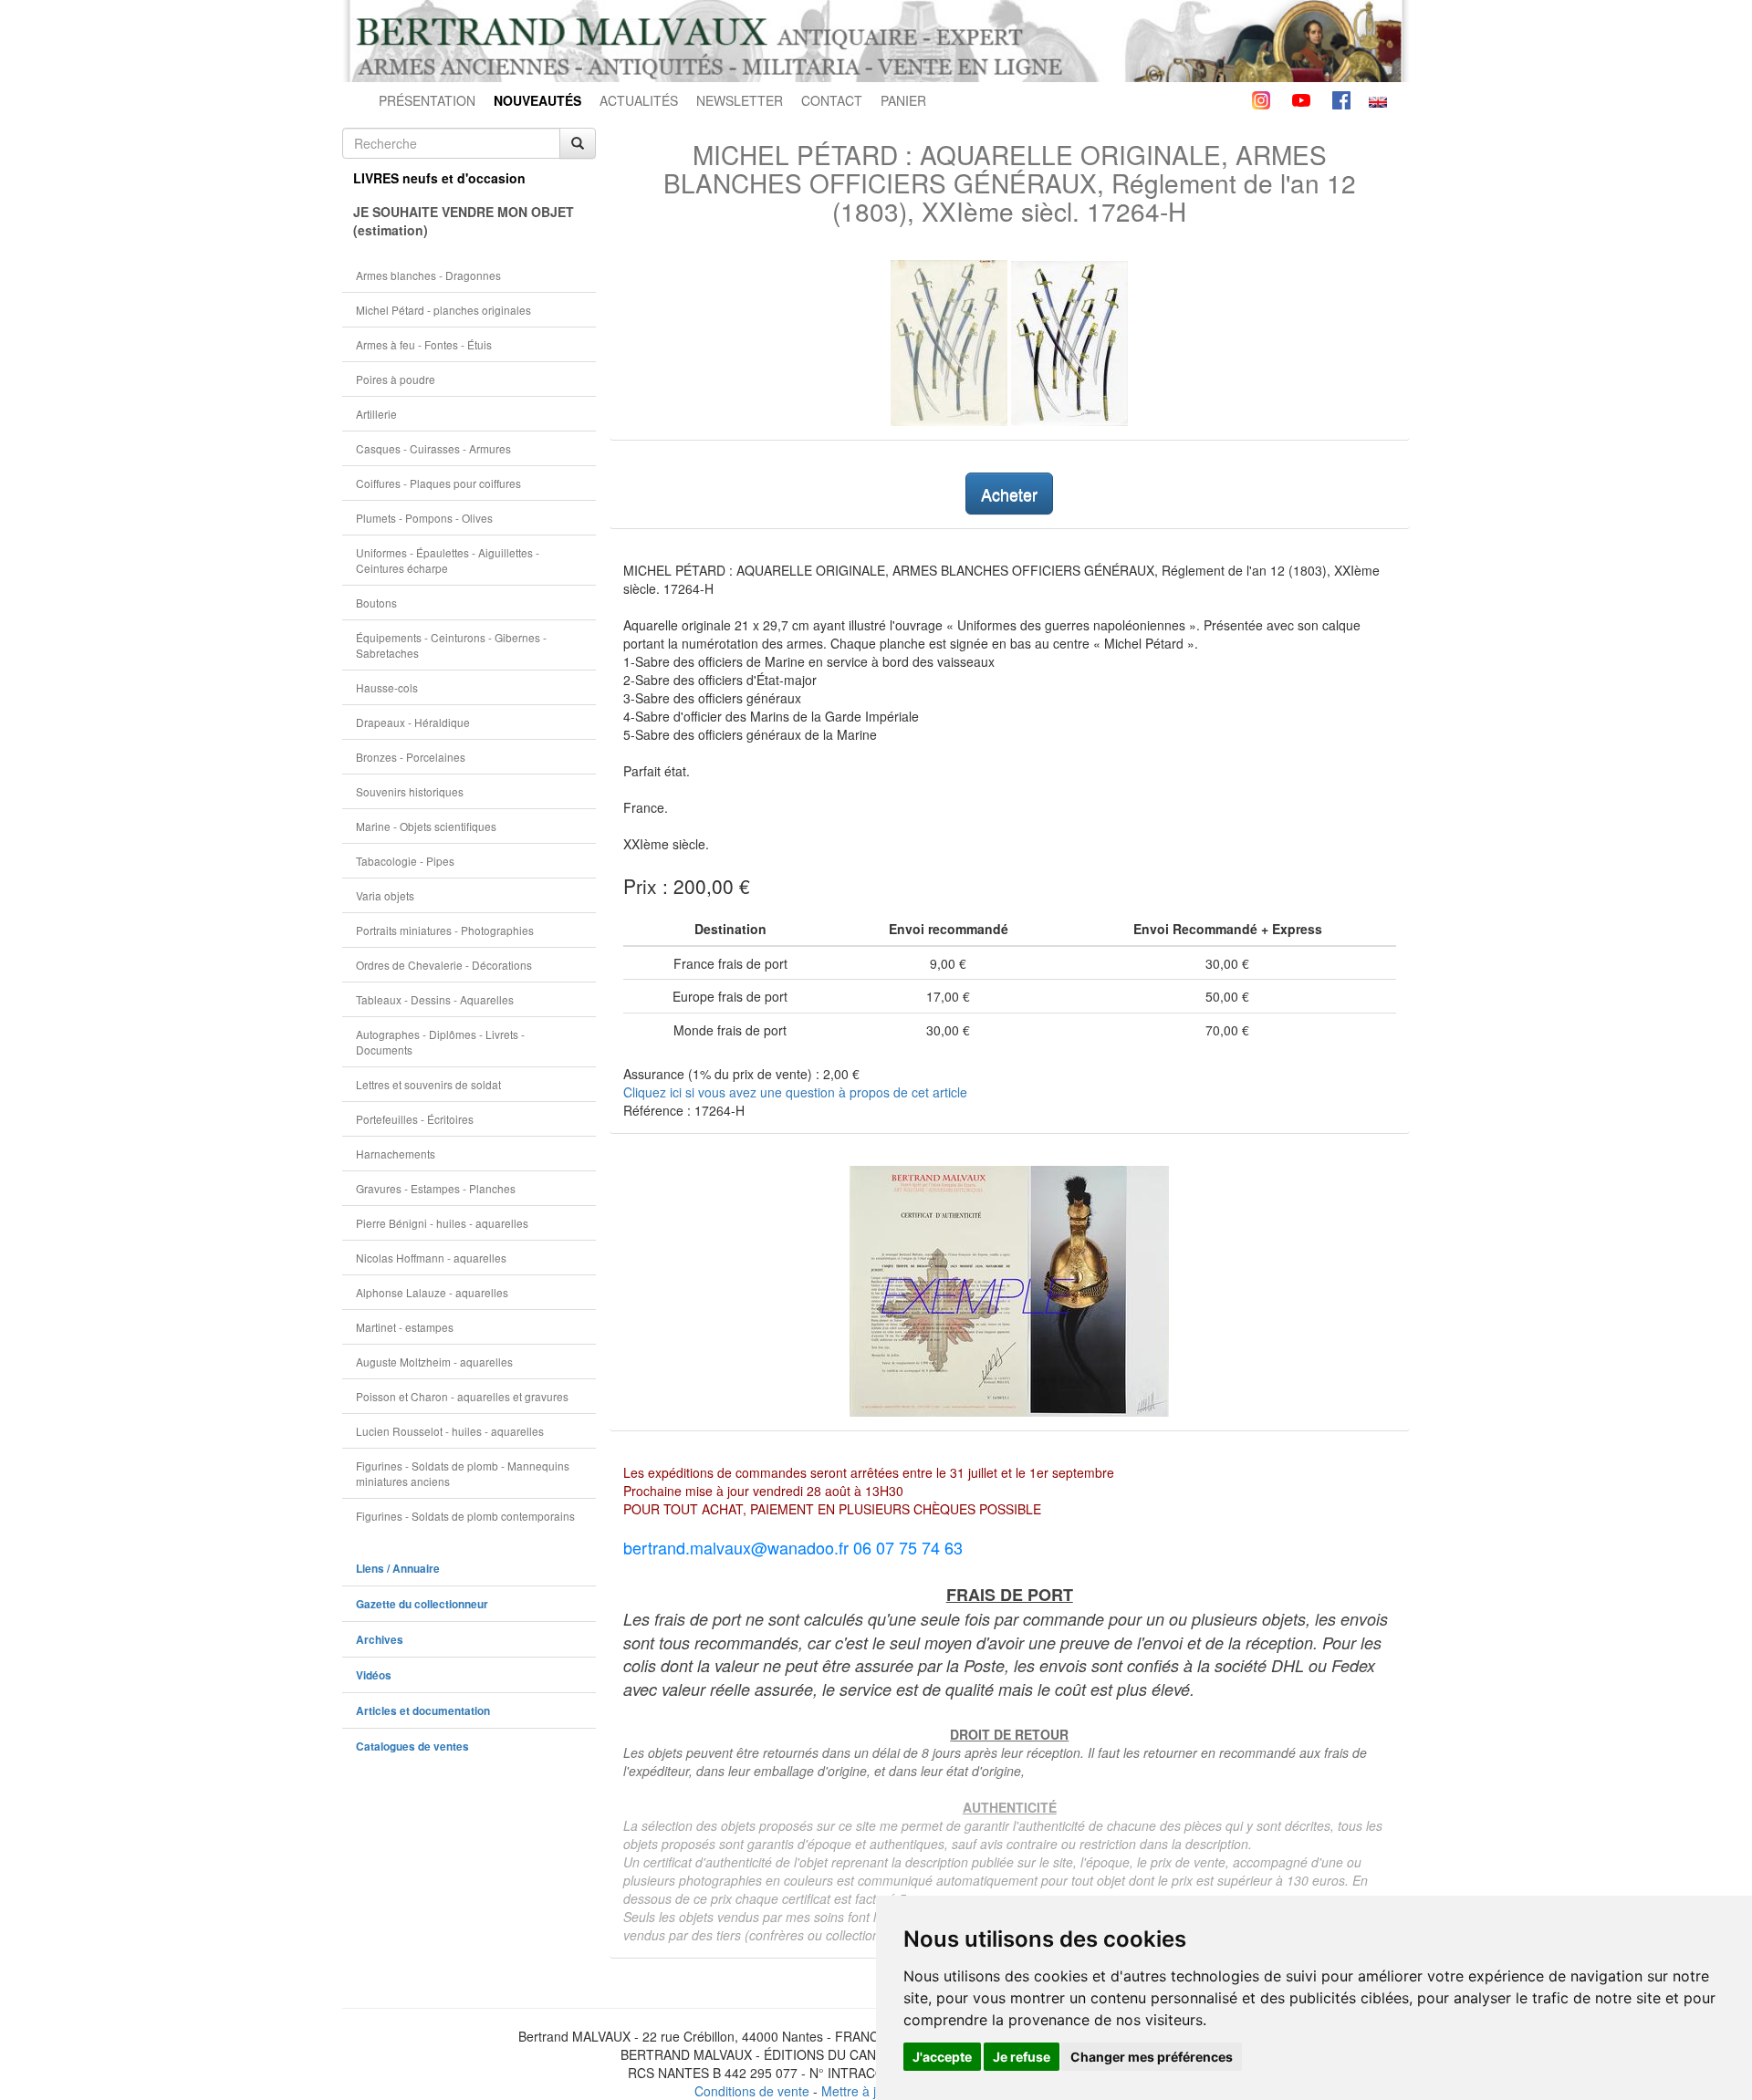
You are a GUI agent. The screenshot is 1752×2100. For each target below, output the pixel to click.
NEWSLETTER (740, 100)
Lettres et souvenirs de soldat (428, 1084)
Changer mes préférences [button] (1152, 2057)
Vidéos (374, 1675)
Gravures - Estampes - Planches (436, 1188)
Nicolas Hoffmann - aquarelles (431, 1258)
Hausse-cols (387, 687)
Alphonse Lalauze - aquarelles (432, 1292)
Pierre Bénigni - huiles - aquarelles (442, 1223)
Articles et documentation (423, 1711)
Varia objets (385, 895)
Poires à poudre (396, 379)
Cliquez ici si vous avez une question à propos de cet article (795, 1092)
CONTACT (832, 100)
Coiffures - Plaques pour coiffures (438, 483)
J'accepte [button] (942, 2057)
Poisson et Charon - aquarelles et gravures (462, 1396)
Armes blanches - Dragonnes (428, 275)
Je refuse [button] (1022, 2057)
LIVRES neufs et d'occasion (439, 178)
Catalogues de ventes (412, 1747)
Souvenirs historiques (410, 791)
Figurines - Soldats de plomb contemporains (465, 1516)
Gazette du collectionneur (422, 1604)
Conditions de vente (752, 2091)
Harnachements (396, 1154)
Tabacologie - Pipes (405, 861)
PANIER (903, 100)
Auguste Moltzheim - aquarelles (434, 1362)
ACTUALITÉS (639, 100)
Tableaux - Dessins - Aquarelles (435, 999)
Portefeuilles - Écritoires (415, 1119)
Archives (380, 1640)
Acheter (1009, 494)
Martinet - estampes (405, 1327)
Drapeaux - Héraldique (413, 722)
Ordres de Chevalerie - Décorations (444, 965)
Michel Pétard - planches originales (443, 310)
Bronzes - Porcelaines (411, 757)
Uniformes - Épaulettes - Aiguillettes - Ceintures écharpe (448, 560)
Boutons (376, 603)
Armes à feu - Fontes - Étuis (424, 344)
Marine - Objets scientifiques (426, 826)
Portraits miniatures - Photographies (445, 930)
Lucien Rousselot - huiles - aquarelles (450, 1431)
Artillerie (376, 414)
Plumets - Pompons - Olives (424, 518)
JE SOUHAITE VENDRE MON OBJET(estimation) (464, 221)
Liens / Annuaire (398, 1569)
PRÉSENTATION (427, 100)
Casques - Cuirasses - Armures (433, 448)
